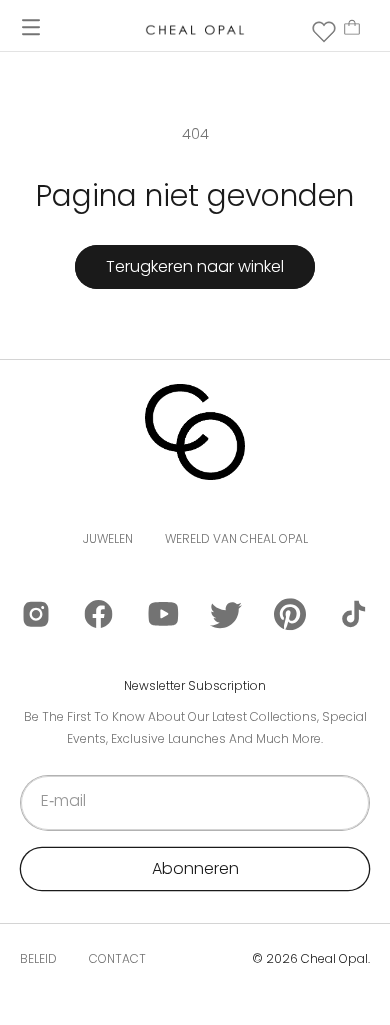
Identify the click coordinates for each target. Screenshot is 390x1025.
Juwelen (108, 538)
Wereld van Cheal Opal (236, 538)
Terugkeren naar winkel (195, 266)
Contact (117, 958)
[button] (31, 27)
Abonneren (195, 868)
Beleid (38, 958)
